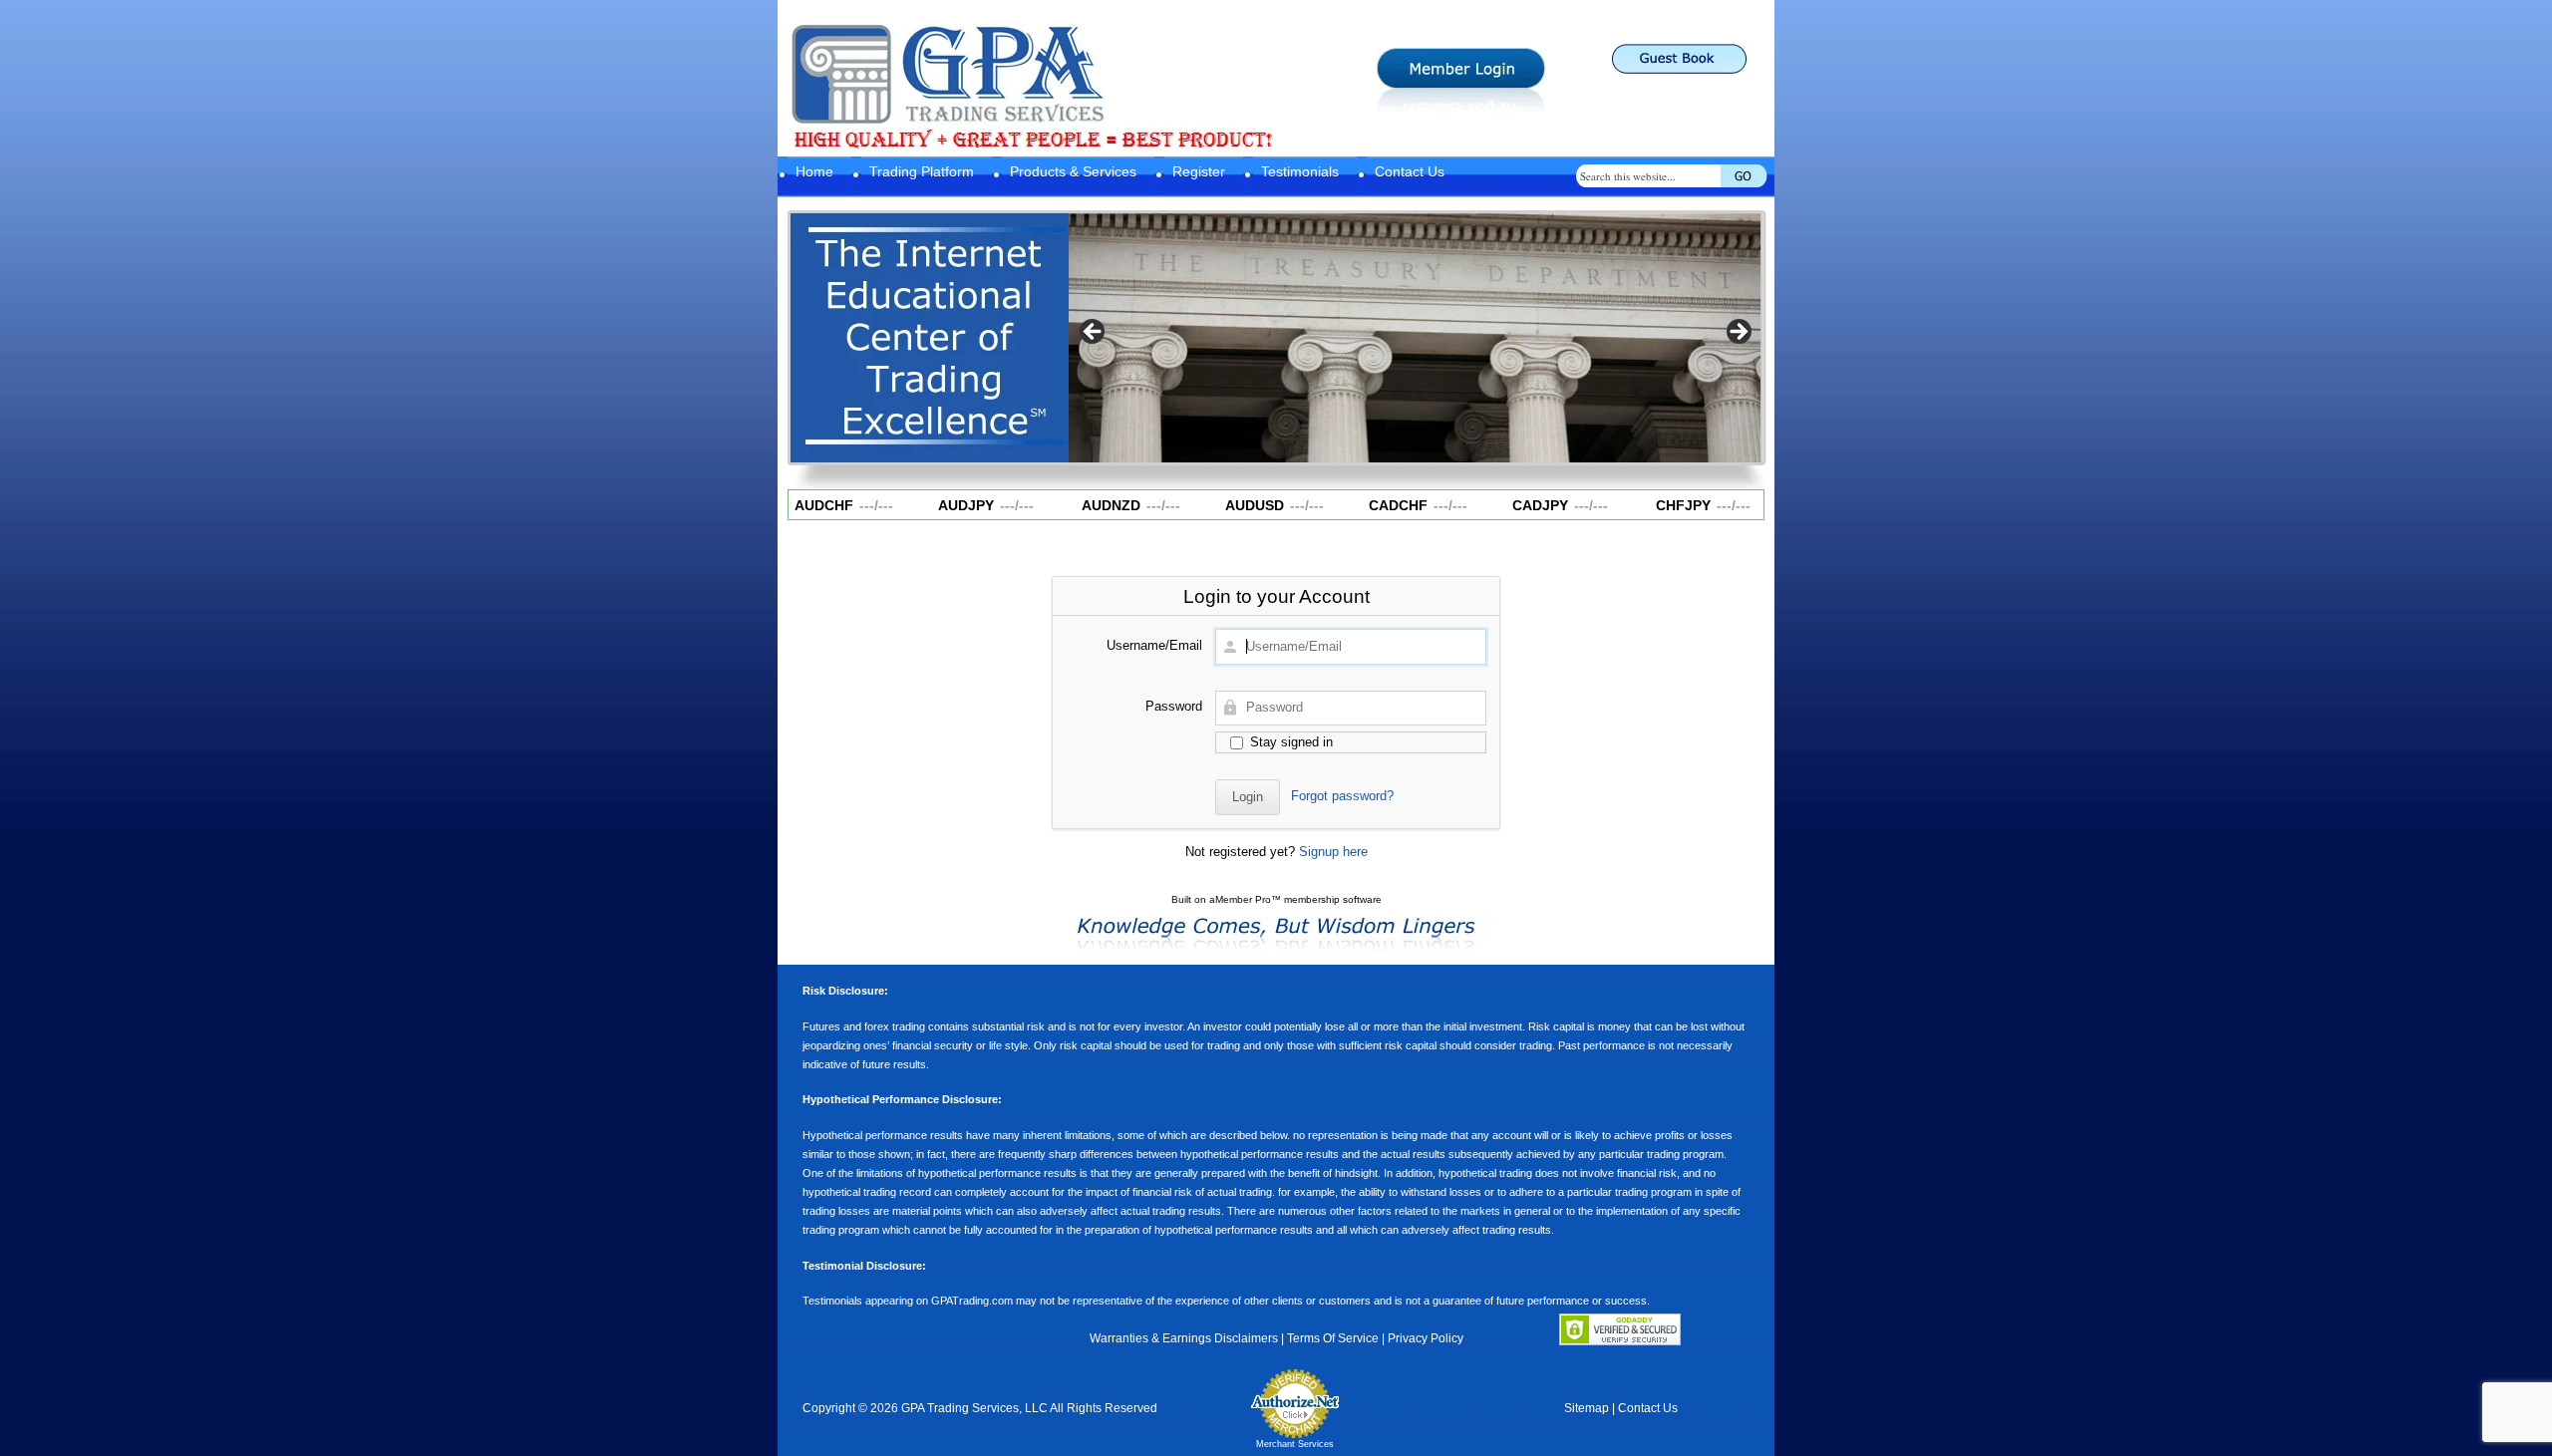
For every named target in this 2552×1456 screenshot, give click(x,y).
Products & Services (1073, 171)
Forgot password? (1342, 796)
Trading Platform (922, 171)
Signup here (1333, 852)
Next (1738, 333)
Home (814, 171)
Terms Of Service (1333, 1338)
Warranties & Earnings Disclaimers (1184, 1338)
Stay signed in (1289, 742)
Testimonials (1300, 171)
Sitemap (1587, 1408)
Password (1174, 706)
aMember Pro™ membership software (1295, 899)
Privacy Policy (1426, 1338)
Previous (1094, 333)
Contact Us (1410, 171)
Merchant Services (1295, 1444)
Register (1199, 171)
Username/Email (1154, 645)
